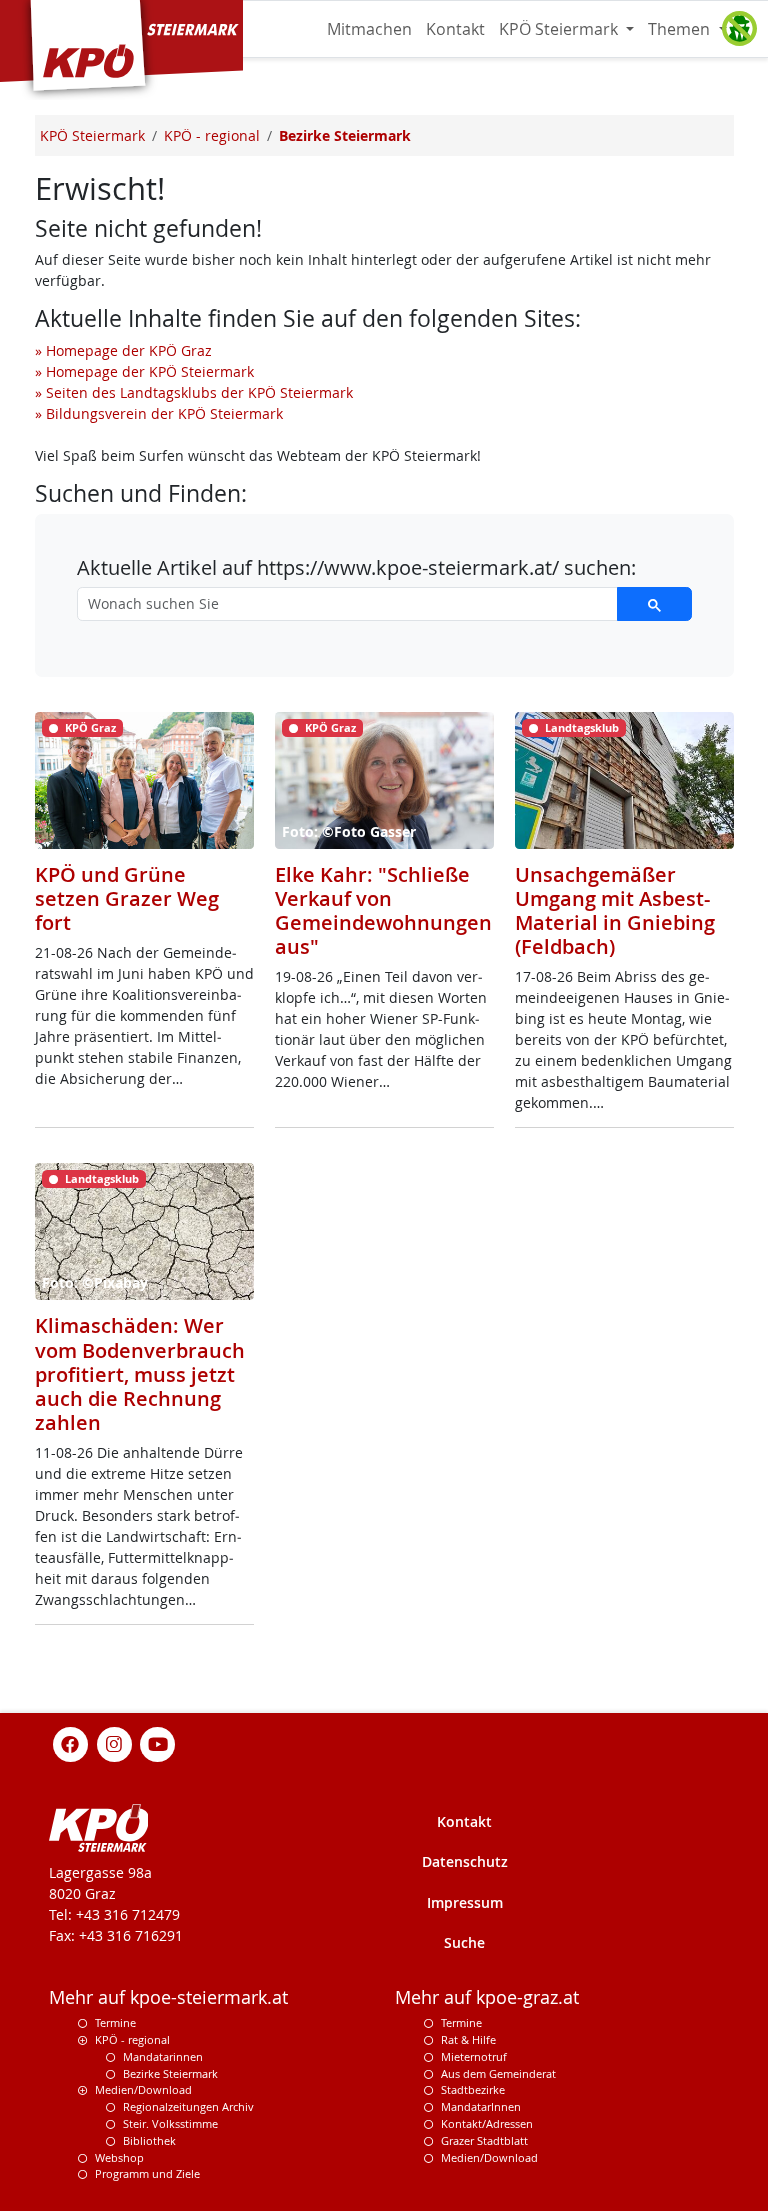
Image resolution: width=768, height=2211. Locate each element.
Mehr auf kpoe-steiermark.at (168, 1997)
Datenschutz (465, 1861)
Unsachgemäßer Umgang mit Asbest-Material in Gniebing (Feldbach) (615, 911)
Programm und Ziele (147, 2173)
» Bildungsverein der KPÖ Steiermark (159, 413)
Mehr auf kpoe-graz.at (487, 1997)
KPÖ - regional (132, 2039)
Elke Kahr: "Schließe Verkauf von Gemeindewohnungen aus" (383, 911)
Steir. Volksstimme (170, 2123)
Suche (464, 1942)
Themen (681, 29)
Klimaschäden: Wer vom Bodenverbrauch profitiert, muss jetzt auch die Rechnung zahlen (140, 1374)
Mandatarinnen (163, 2056)
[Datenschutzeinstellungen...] (739, 29)
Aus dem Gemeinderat (498, 2073)
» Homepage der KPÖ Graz (123, 350)
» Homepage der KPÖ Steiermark (144, 371)
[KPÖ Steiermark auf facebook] (71, 1743)
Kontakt (455, 29)
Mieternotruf (474, 2056)
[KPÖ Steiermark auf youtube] (158, 1743)
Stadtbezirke (473, 2089)
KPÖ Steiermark (560, 29)
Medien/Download (143, 2089)
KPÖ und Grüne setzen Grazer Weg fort (127, 898)
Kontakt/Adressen (487, 2123)
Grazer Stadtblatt (484, 2140)
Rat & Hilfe (468, 2039)
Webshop (119, 2157)
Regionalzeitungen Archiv (188, 2106)
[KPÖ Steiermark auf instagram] (114, 1743)
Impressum (465, 1902)
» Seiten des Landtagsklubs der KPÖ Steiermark (194, 392)
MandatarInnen (481, 2106)
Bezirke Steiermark (170, 2073)
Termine (115, 2022)
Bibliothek (149, 2140)
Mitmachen (369, 29)
